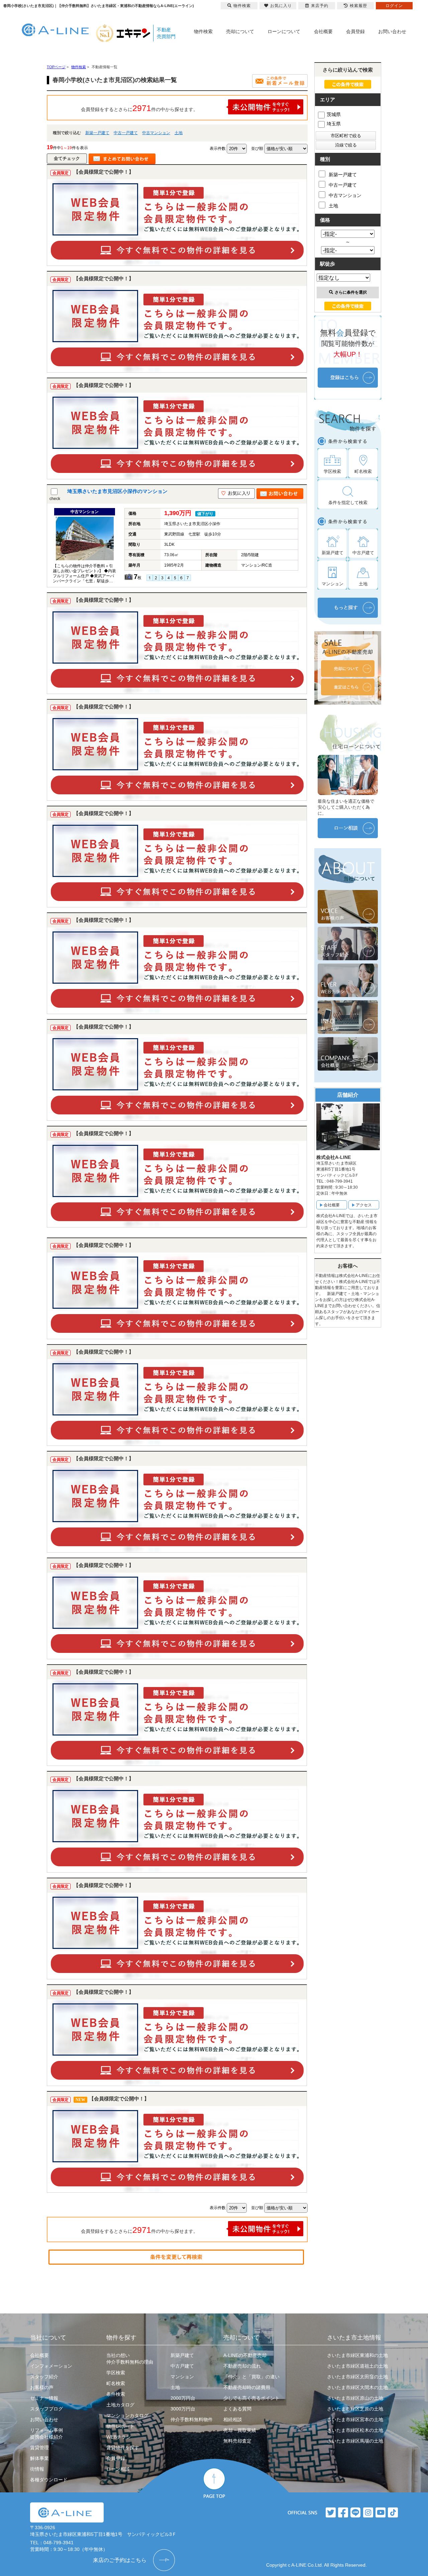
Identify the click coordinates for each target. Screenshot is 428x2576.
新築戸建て (182, 2355)
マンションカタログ (127, 2415)
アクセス (364, 1205)
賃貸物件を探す (123, 2448)
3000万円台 (183, 2409)
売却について (240, 31)
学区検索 (116, 2373)
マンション (182, 2377)
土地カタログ (120, 2405)
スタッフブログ (46, 2409)
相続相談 (233, 2419)
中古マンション (156, 133)
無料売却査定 (237, 2441)
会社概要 (323, 31)
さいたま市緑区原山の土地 (355, 2398)
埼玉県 (334, 124)
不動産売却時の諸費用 (247, 2387)
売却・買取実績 (240, 2430)
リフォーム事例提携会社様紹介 (46, 2434)
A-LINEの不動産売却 (245, 2355)
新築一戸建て (97, 133)
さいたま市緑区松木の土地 (355, 2430)
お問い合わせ (392, 31)
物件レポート (120, 2426)
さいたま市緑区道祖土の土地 (357, 2366)
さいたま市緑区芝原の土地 (355, 2409)
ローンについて (284, 31)
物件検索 (203, 31)
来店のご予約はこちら (120, 2560)
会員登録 (355, 31)
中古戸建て (182, 2366)
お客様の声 (42, 2387)
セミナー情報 (44, 2398)
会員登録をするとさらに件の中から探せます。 (139, 108)
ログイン (394, 6)
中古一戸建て (126, 133)
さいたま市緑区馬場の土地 (355, 2441)
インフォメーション (51, 2366)
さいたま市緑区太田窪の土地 (357, 2377)
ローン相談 (118, 2469)
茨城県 (334, 114)
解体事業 (39, 2458)
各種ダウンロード (49, 2480)
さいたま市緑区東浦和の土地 (357, 2355)
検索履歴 (358, 6)
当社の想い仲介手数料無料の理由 (130, 2359)
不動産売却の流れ (242, 2366)
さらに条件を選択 (351, 292)
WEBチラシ (119, 2437)
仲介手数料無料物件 (192, 2419)
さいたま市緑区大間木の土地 (357, 2387)
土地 (179, 133)
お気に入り (281, 6)
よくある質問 (237, 2409)
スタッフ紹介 (44, 2377)
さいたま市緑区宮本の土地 (355, 2419)
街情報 (37, 2469)
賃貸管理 (39, 2448)
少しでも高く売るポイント (251, 2398)
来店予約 (320, 6)
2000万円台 (183, 2398)
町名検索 (116, 2383)
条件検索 (116, 2394)
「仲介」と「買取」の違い (251, 2377)
